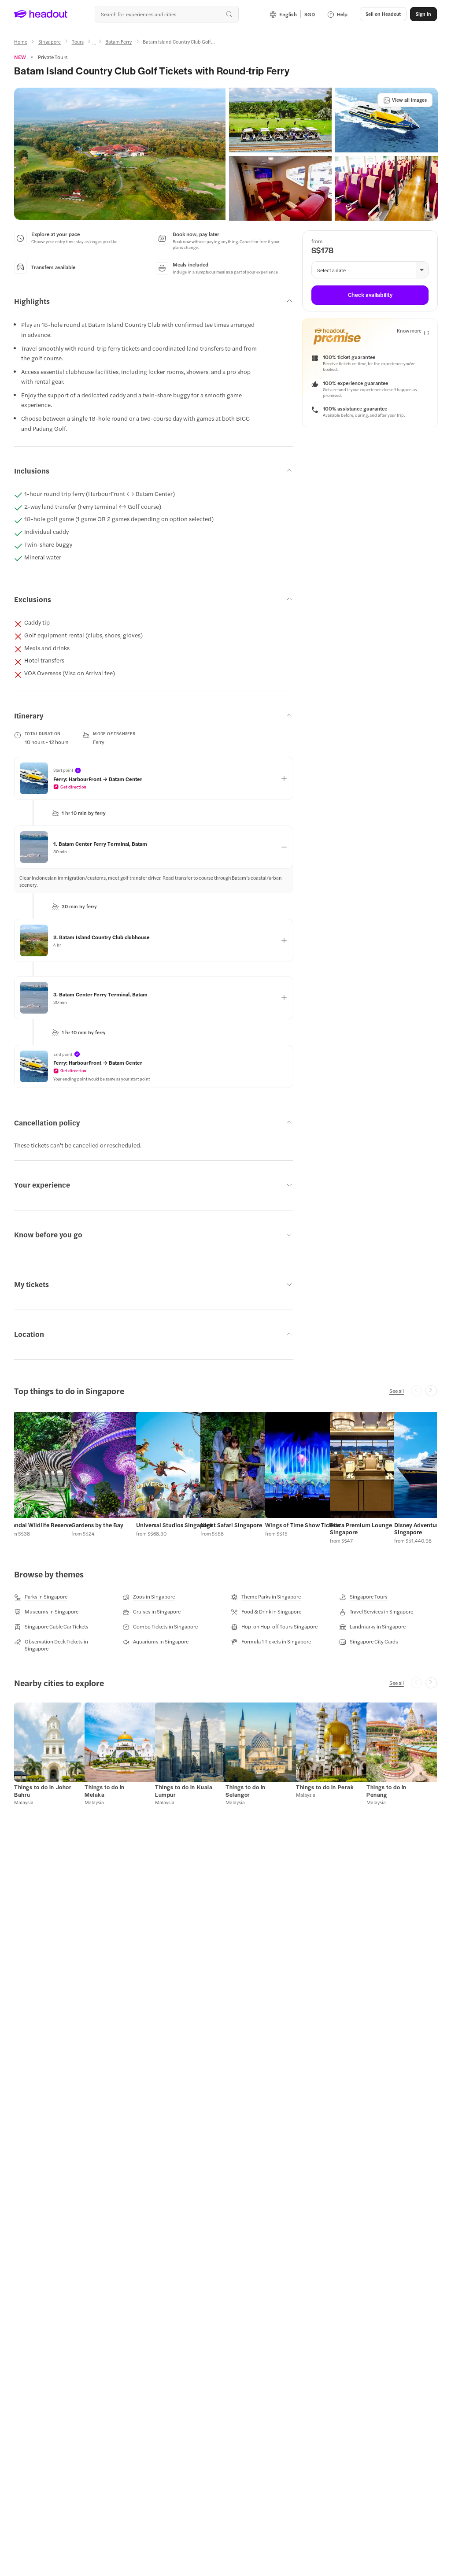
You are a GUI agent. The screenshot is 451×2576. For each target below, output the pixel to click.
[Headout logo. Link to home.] (41, 14)
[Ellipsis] (94, 44)
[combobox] (166, 14)
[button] (120, 154)
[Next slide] (431, 1391)
